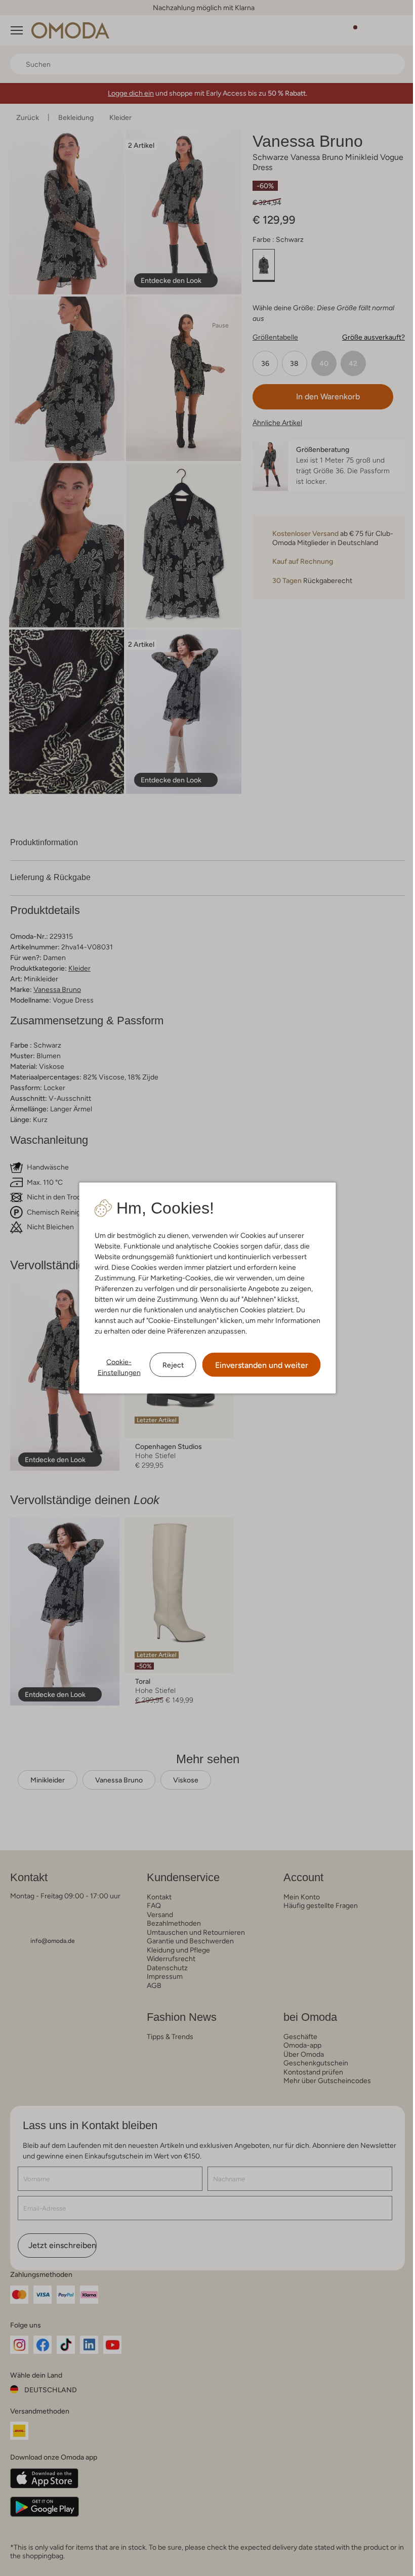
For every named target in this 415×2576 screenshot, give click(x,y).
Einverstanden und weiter (262, 1365)
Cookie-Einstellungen (119, 1367)
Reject (173, 1364)
